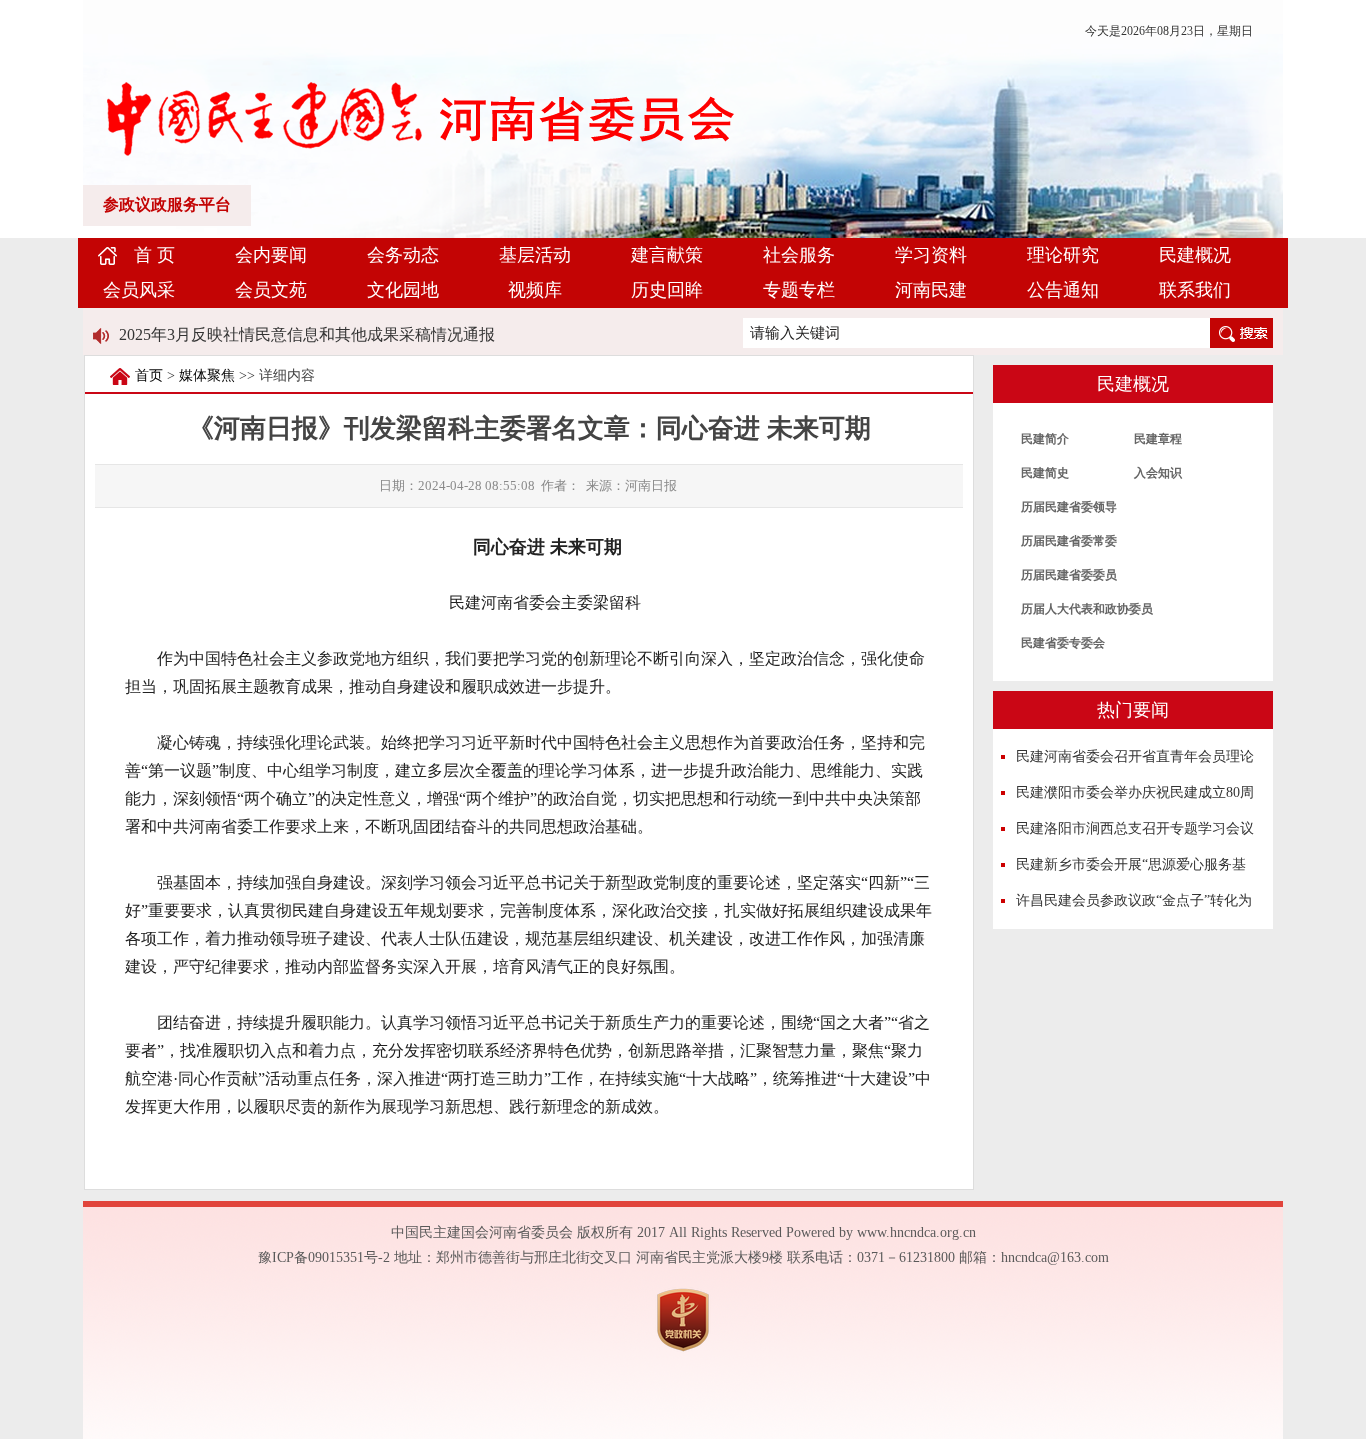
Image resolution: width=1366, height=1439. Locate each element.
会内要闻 (271, 255)
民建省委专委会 (1063, 643)
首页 (149, 375)
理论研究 (1063, 255)
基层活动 (535, 255)
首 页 (154, 255)
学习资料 (931, 255)
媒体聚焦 (207, 375)
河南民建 (931, 290)
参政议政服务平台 (167, 204)
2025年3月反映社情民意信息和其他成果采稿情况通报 (307, 334)
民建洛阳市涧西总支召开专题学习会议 (1135, 828)
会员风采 (139, 290)
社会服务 (799, 255)
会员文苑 (271, 290)
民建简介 (1045, 439)
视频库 (535, 290)
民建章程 (1158, 439)
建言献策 (667, 255)
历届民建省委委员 (1069, 575)
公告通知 (1063, 290)
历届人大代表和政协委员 (1087, 609)
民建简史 (1045, 473)
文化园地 (403, 290)
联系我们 (1195, 290)
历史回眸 (667, 290)
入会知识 (1158, 473)
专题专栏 (799, 290)
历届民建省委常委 (1069, 541)
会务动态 (403, 255)
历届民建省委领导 (1069, 507)
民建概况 (1195, 255)
